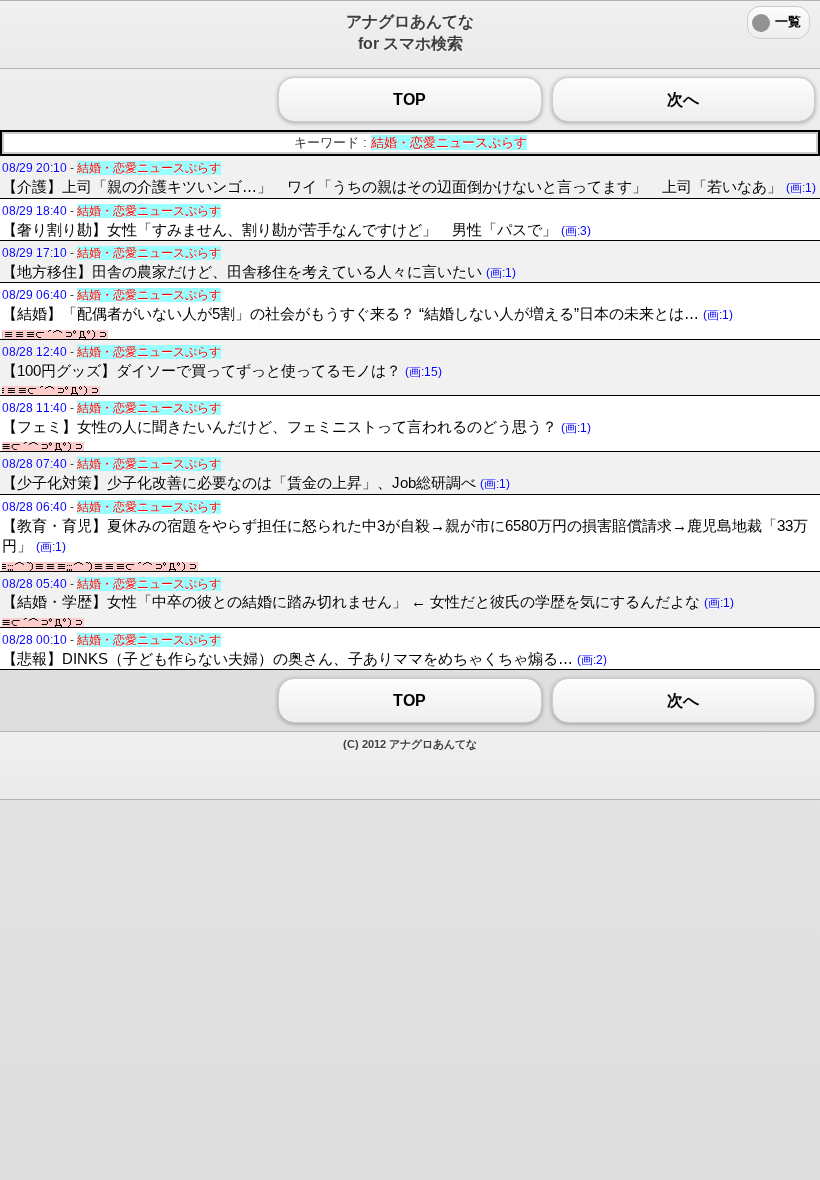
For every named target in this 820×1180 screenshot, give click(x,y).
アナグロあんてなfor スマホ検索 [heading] (410, 32)
